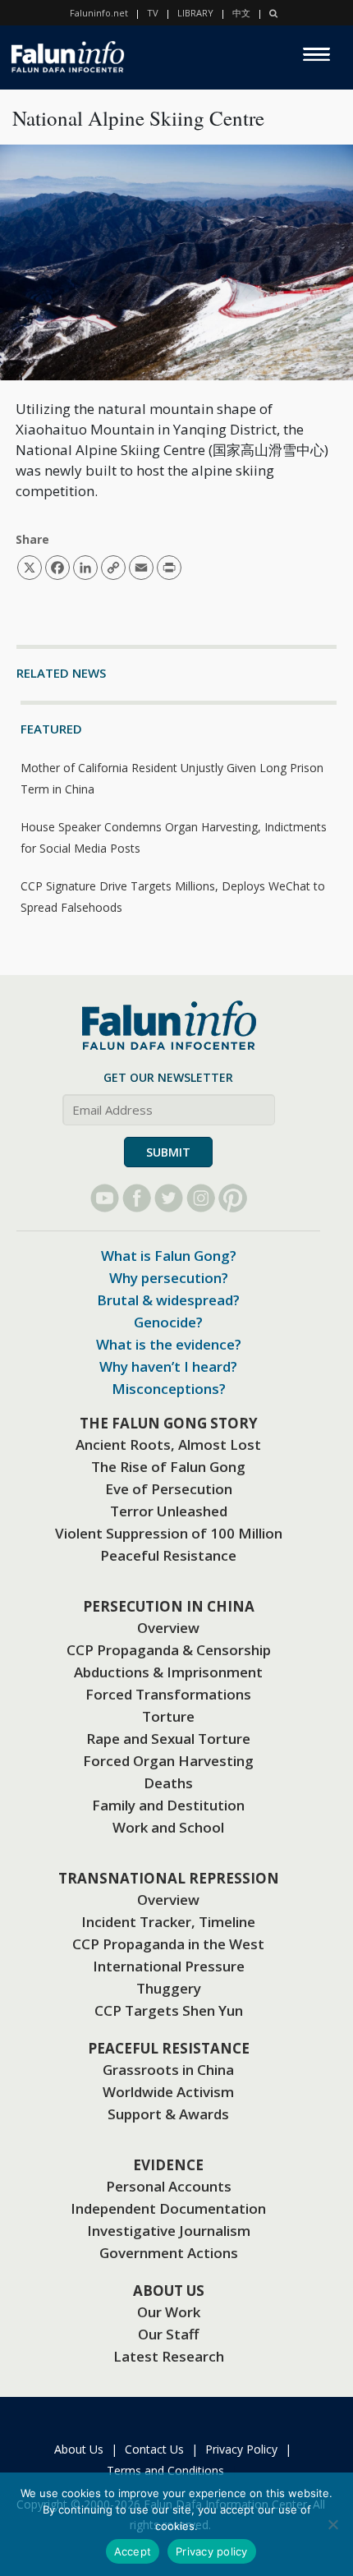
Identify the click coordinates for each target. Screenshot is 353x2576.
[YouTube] (105, 1198)
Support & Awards (168, 2114)
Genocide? (168, 1322)
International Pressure (169, 1966)
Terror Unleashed (169, 1511)
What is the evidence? (169, 1344)
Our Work (169, 2312)
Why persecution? (169, 1278)
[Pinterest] (233, 1198)
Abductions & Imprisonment (168, 1672)
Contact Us (154, 2449)
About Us (79, 2449)
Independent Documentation (168, 2208)
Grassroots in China (168, 2070)
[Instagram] (201, 1198)
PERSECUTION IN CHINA (169, 1606)
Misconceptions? (169, 1389)
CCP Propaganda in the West (168, 1944)
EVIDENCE (168, 2165)
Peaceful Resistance (168, 1555)
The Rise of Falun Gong (168, 1467)
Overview (168, 1628)
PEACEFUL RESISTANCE (169, 2048)
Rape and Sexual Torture (168, 1739)
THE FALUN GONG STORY (169, 1423)
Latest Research (169, 2356)
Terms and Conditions (165, 2470)
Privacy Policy (241, 2449)
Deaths (168, 1783)
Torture (168, 1716)
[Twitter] (169, 1198)
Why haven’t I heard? (168, 1366)
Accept (133, 2551)
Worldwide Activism (168, 2092)
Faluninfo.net (99, 13)
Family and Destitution (168, 1805)
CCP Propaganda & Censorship (169, 1650)
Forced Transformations (168, 1694)
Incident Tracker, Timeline (168, 1922)
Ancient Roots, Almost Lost (168, 1444)
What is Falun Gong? (169, 1256)
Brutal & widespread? (168, 1300)
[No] (332, 2524)
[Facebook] (137, 1198)
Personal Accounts (169, 2186)
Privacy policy (212, 2551)
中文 (241, 13)
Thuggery (169, 1988)
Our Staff (168, 2334)
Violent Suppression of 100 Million (169, 1533)
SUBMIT (168, 1152)
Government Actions (169, 2253)
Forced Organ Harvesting (168, 1761)
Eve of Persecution (169, 1489)
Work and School (168, 1827)
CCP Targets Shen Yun (169, 2010)
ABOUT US (169, 2291)
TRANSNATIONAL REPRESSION (169, 1878)
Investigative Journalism (169, 2231)
